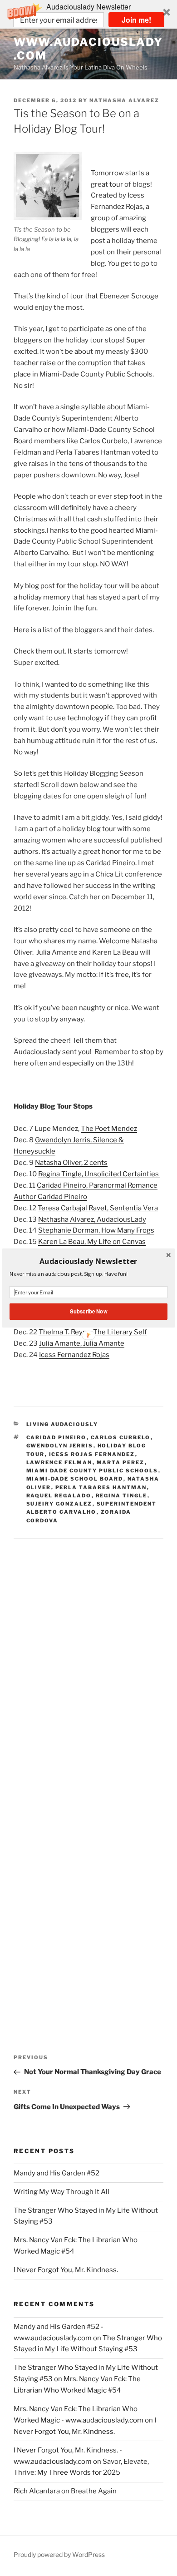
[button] (88, 1261)
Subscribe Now (88, 1312)
